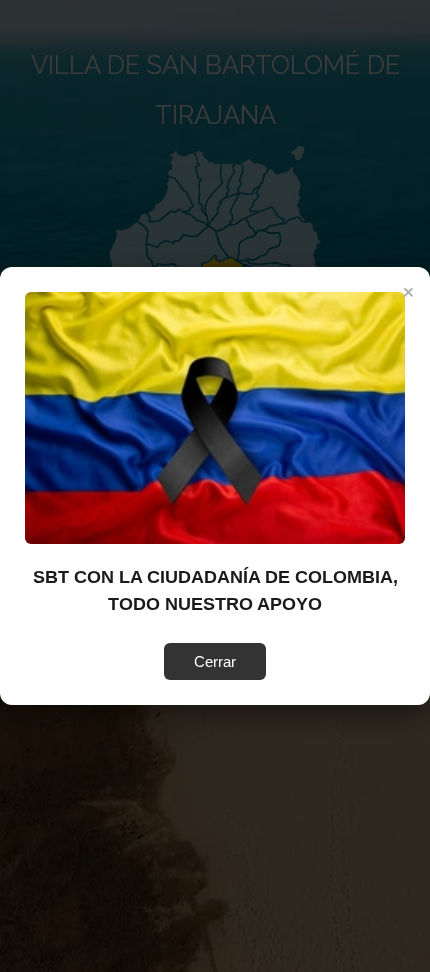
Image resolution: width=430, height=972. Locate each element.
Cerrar (215, 661)
